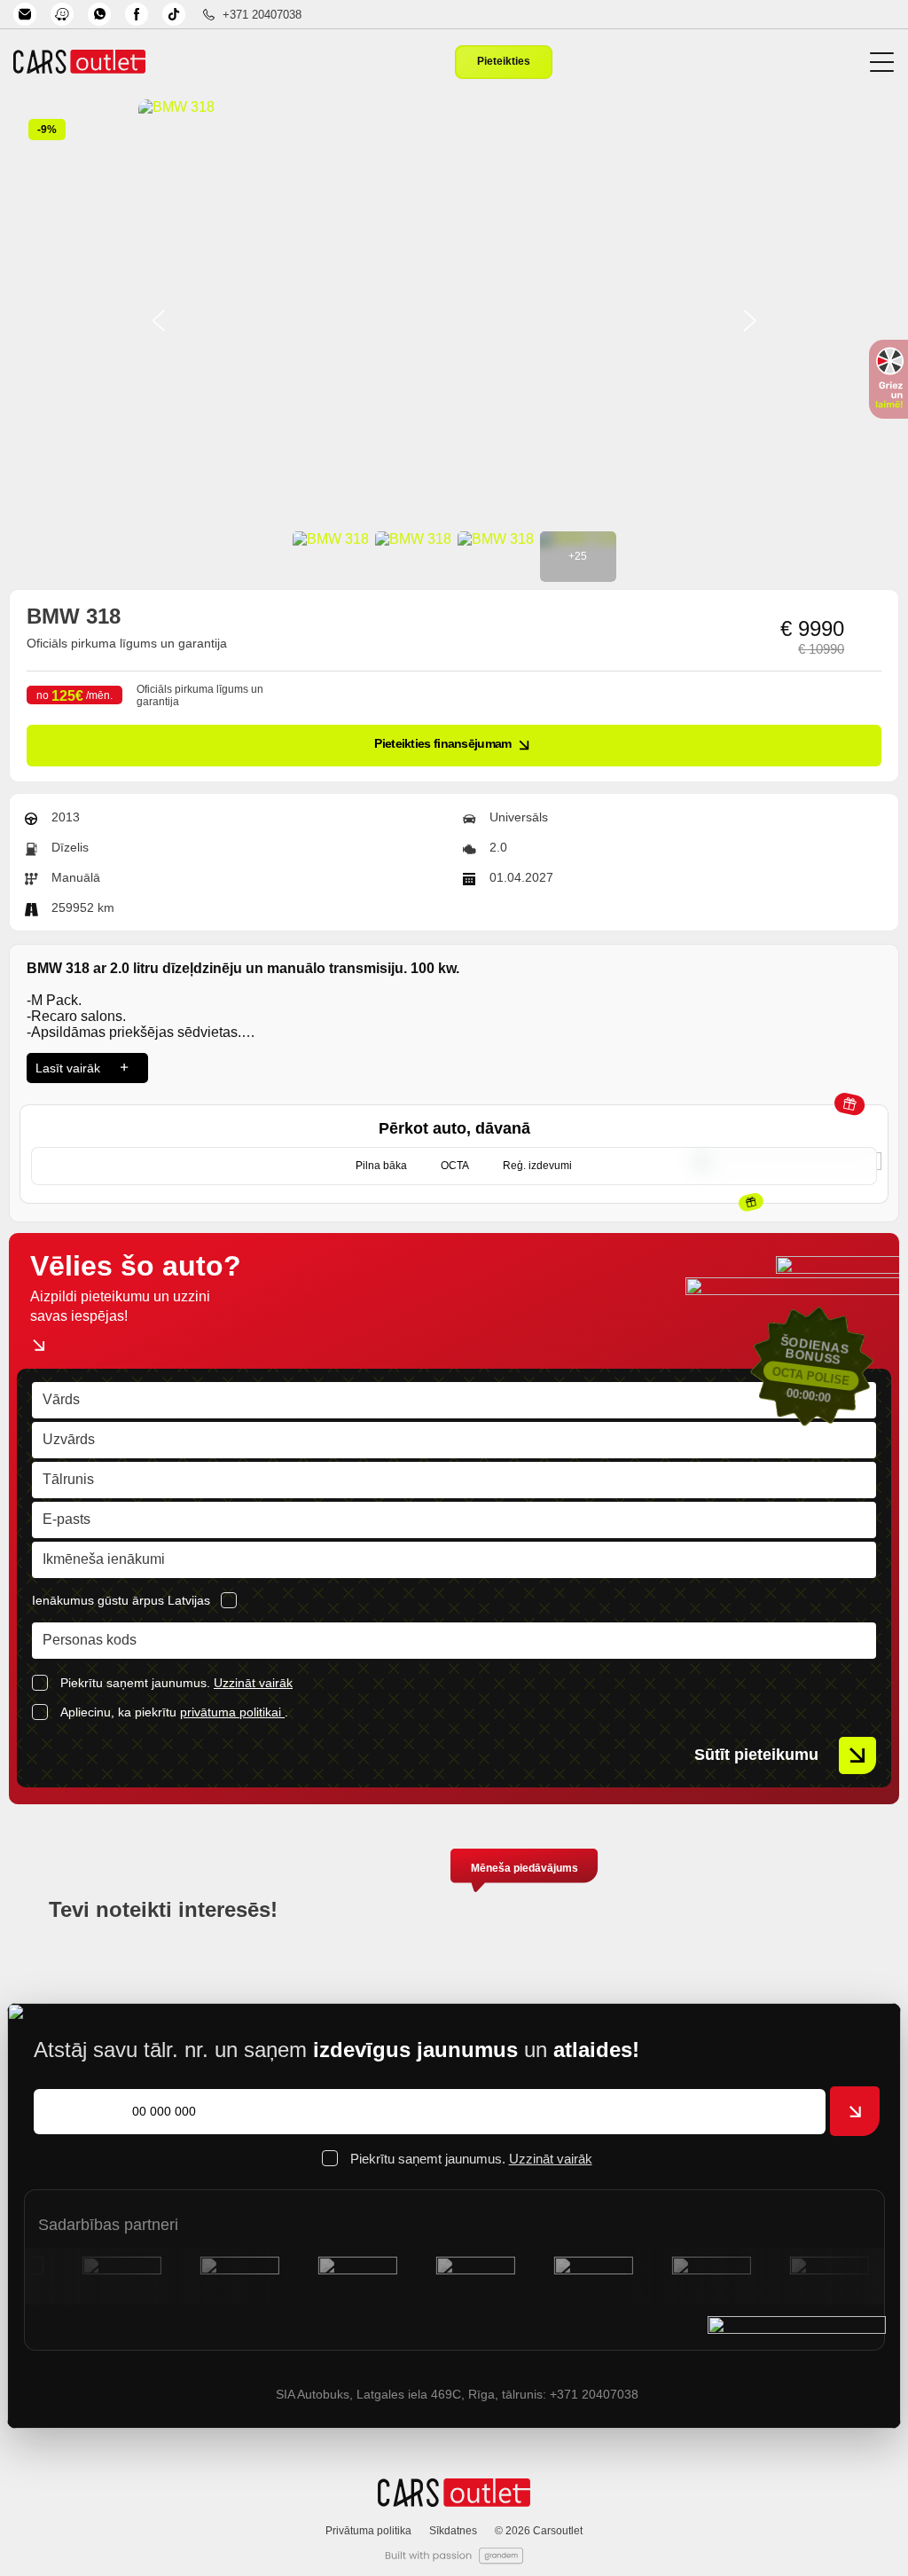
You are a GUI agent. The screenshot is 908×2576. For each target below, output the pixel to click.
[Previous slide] (159, 322)
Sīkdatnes (453, 2531)
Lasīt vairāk (68, 1068)
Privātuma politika (368, 2531)
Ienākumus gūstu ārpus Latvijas (121, 1600)
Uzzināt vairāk (253, 1683)
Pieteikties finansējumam (442, 743)
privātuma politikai (232, 1712)
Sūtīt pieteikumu (756, 1755)
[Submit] (855, 2111)
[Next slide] (749, 322)
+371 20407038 (262, 15)
